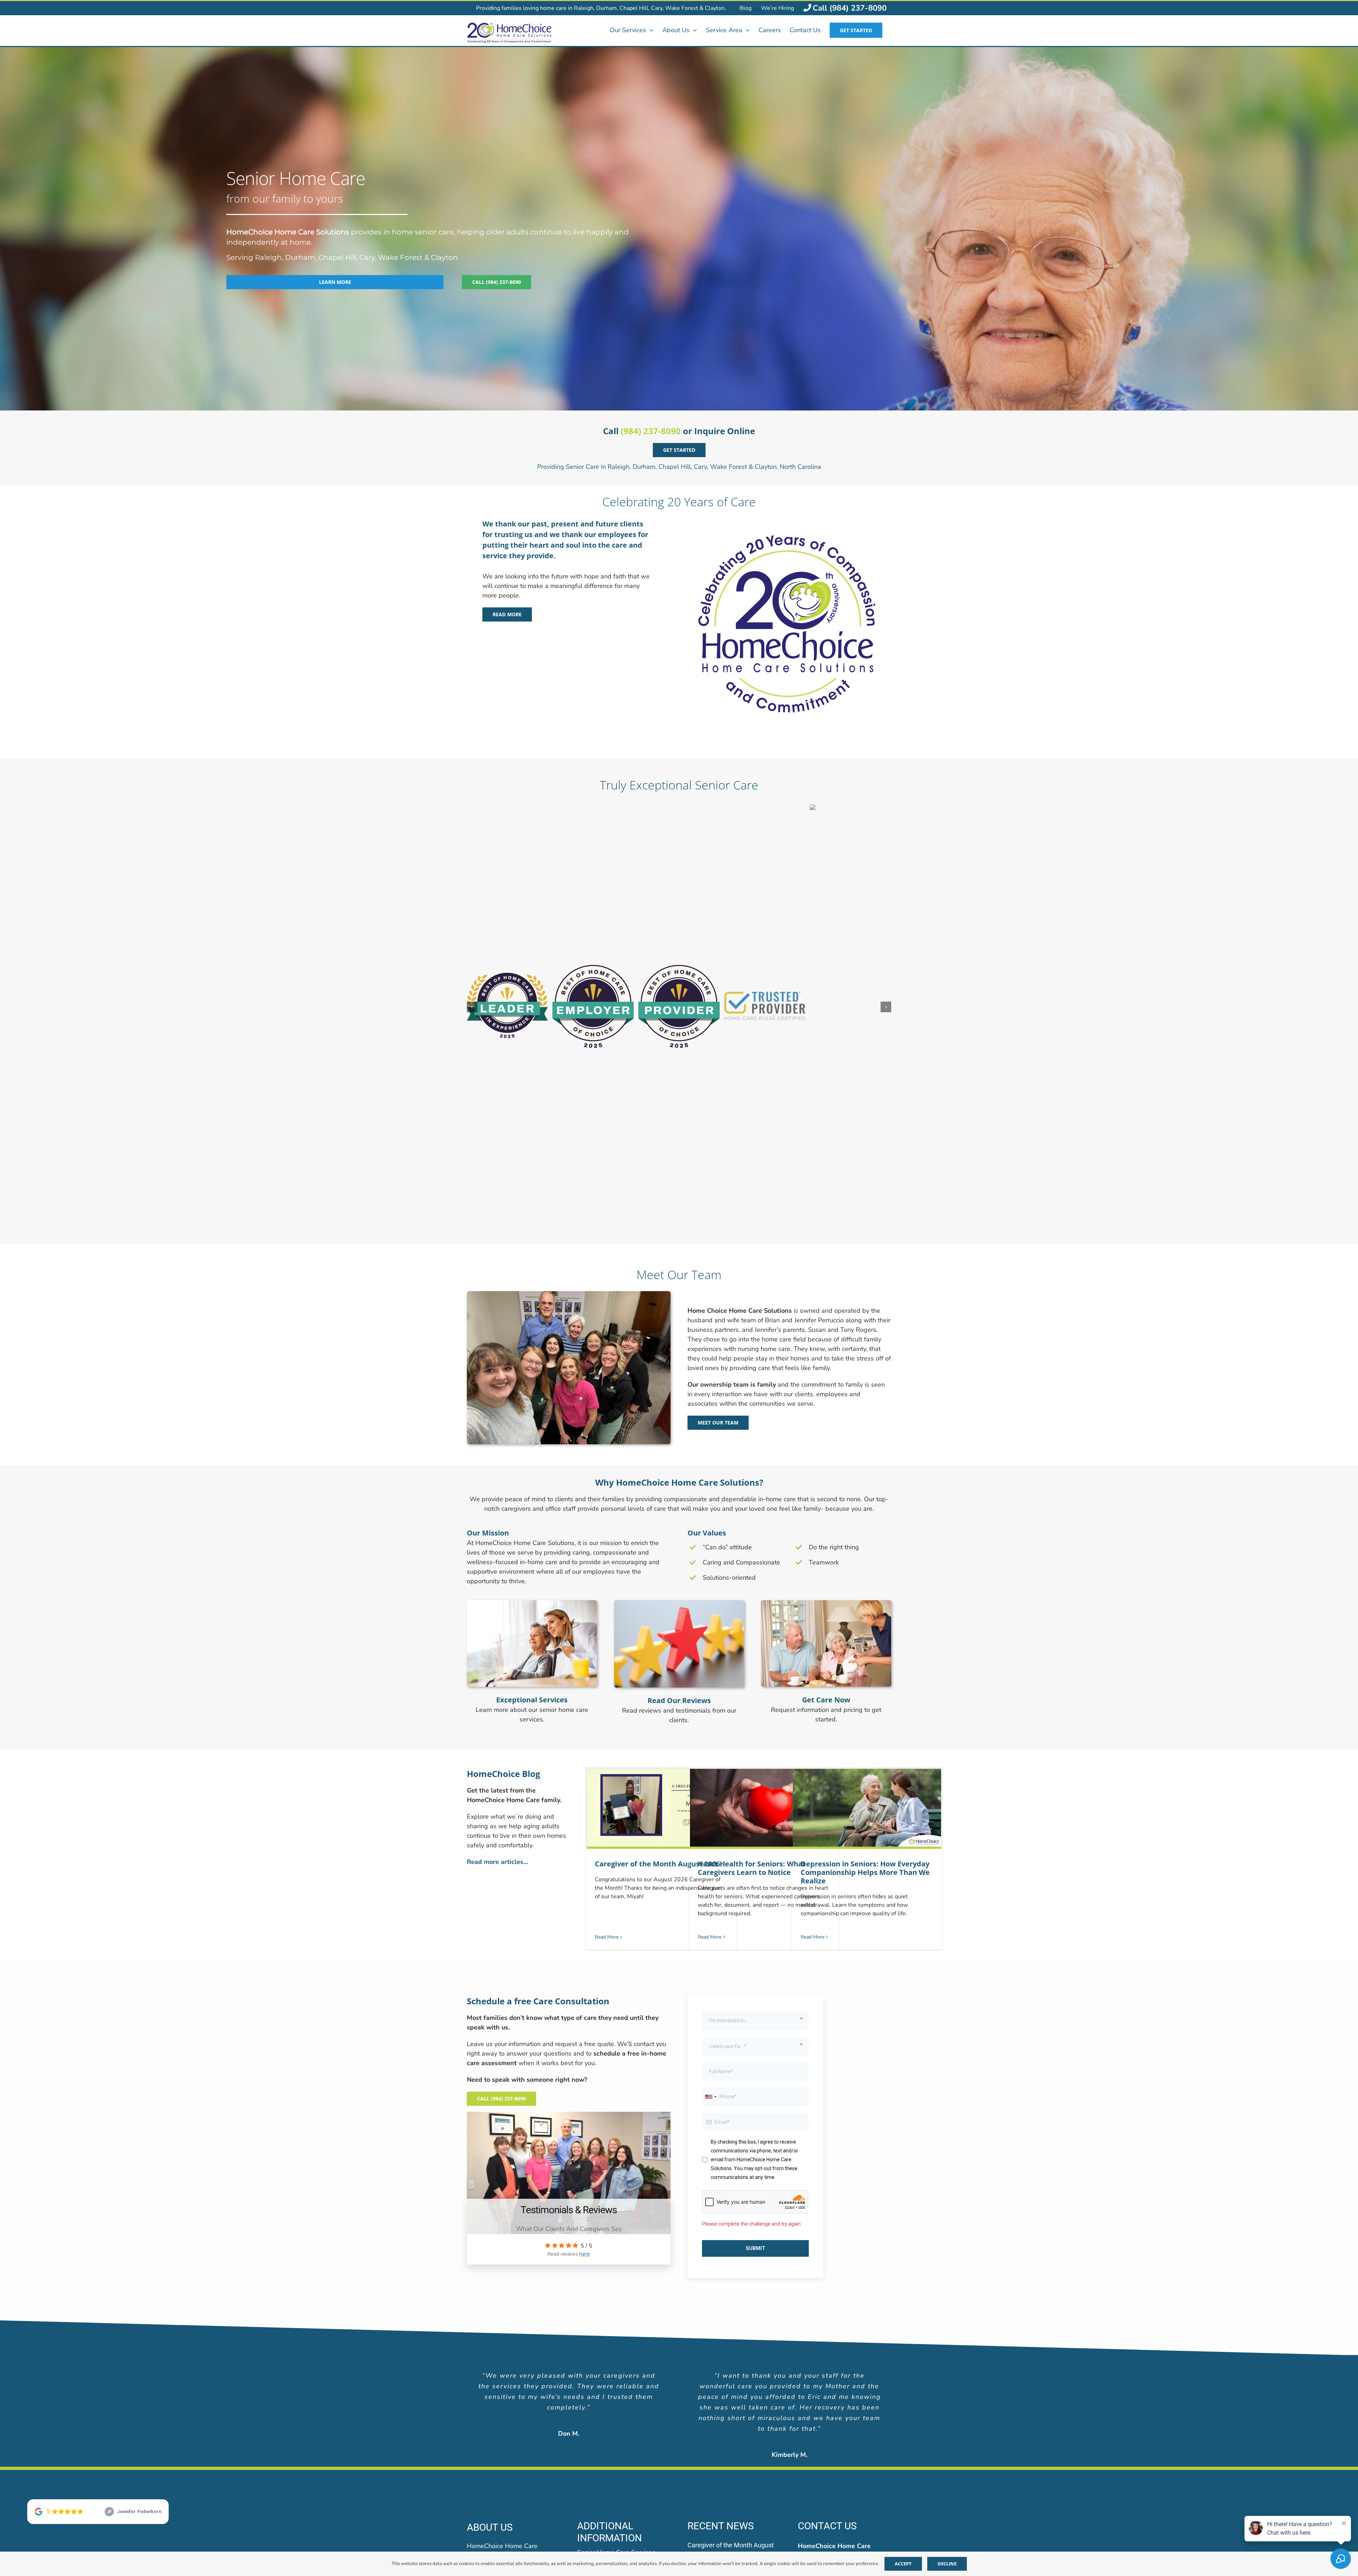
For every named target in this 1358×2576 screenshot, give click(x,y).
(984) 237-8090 (651, 431)
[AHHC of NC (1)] (489, 2385)
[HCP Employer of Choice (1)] (736, 2385)
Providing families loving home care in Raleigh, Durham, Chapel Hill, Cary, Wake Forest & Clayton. (601, 8)
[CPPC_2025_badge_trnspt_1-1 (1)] (551, 2385)
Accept (903, 2564)
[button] (472, 850)
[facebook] (474, 2342)
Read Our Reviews (679, 1385)
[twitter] (493, 2342)
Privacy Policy (737, 2468)
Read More (607, 1622)
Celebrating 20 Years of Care (679, 502)
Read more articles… (497, 1547)
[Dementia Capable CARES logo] (860, 2385)
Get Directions (818, 2285)
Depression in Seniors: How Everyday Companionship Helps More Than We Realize (865, 1557)
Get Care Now (826, 1385)
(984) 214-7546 (844, 2301)
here (584, 1939)
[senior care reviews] (679, 1288)
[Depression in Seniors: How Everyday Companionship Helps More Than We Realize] (867, 1494)
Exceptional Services (532, 1385)
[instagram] (529, 2342)
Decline (947, 2564)
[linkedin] (511, 2342)
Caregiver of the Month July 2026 (734, 2351)
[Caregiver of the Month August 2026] (661, 1494)
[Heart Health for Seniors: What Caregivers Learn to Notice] (764, 1494)
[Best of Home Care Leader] (613, 2385)
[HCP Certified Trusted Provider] (798, 2413)
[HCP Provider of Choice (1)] (675, 2385)
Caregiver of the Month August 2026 (657, 1549)
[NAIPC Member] (798, 2385)
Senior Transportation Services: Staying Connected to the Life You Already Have (731, 2326)
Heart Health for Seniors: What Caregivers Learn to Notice (752, 1553)
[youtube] (548, 2342)
